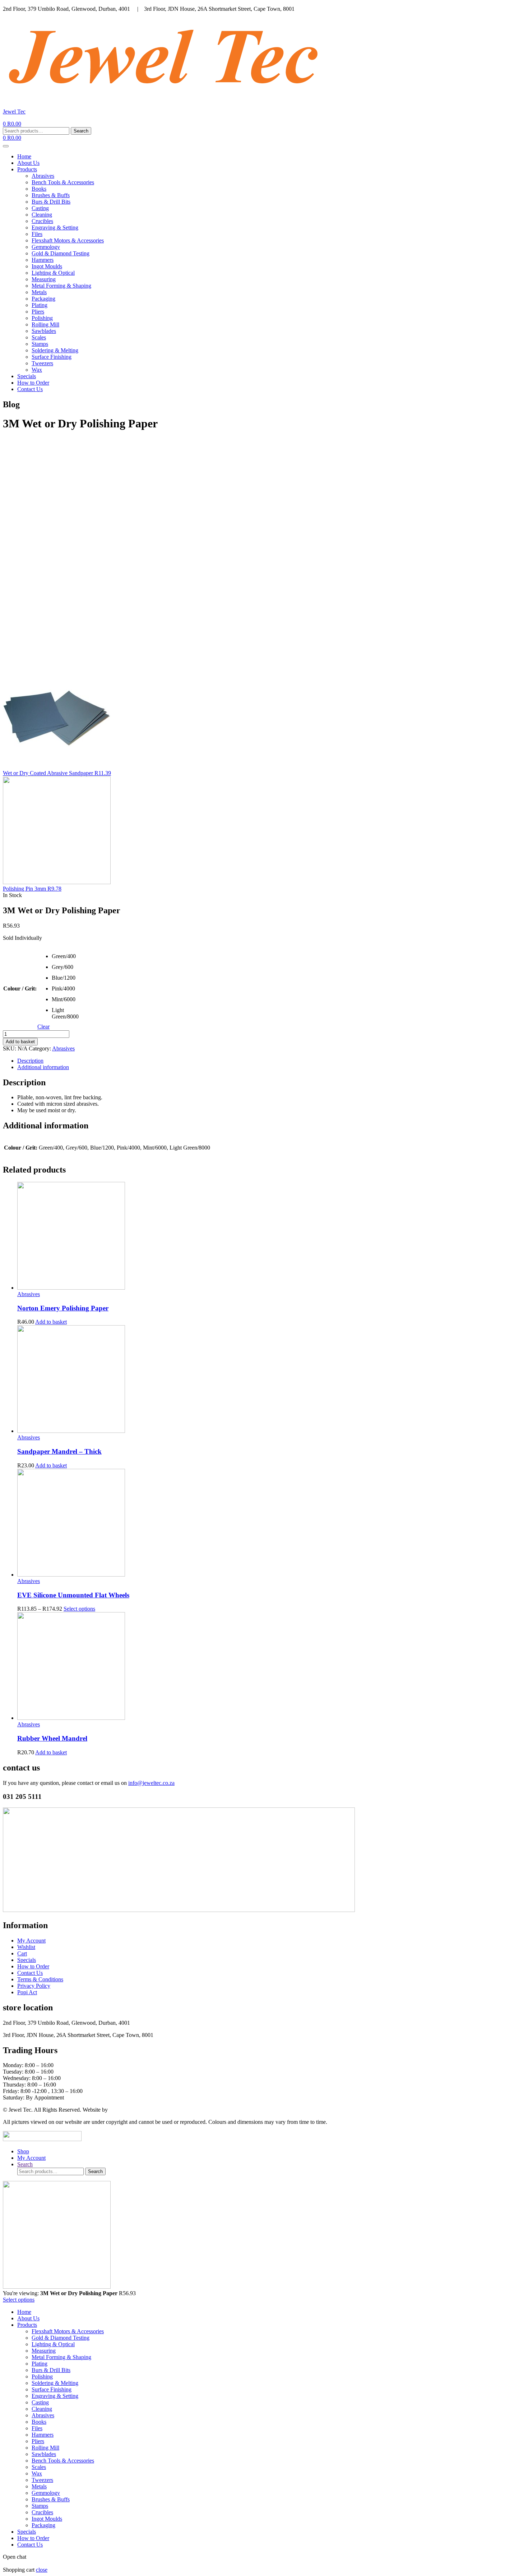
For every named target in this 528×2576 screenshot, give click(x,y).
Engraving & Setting (55, 228)
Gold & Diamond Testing (61, 253)
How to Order (33, 383)
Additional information (43, 1067)
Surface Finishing (52, 357)
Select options (79, 1609)
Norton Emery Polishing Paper (63, 1308)
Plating (40, 305)
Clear (43, 1027)
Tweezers (42, 363)
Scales (39, 337)
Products (27, 169)
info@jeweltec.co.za (151, 1783)
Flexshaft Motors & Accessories (68, 240)
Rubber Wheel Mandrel (52, 1738)
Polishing (42, 318)
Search (81, 131)
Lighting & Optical (53, 273)
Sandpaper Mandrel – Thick (59, 1451)
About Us (28, 163)
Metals (39, 292)
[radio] (57, 959)
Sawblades (44, 331)
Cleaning (42, 215)
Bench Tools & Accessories (63, 182)
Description (30, 1061)
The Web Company (131, 2110)
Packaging (43, 299)
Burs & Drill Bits (51, 202)
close (42, 2570)
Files (37, 234)
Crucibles (42, 221)
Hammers (43, 260)
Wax (37, 370)
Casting (40, 208)
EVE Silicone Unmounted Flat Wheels (73, 1595)
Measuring (44, 279)
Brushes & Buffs (51, 195)
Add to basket (20, 1042)
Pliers (38, 312)
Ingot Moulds (47, 266)
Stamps (40, 344)
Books (39, 189)
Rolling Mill (45, 324)
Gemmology (46, 247)
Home (24, 156)
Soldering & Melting (55, 350)
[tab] (271, 1061)
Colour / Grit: (20, 988)
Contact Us (30, 389)
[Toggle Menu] (6, 146)
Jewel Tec (14, 112)
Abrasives (43, 176)
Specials (27, 376)
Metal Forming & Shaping (61, 286)
